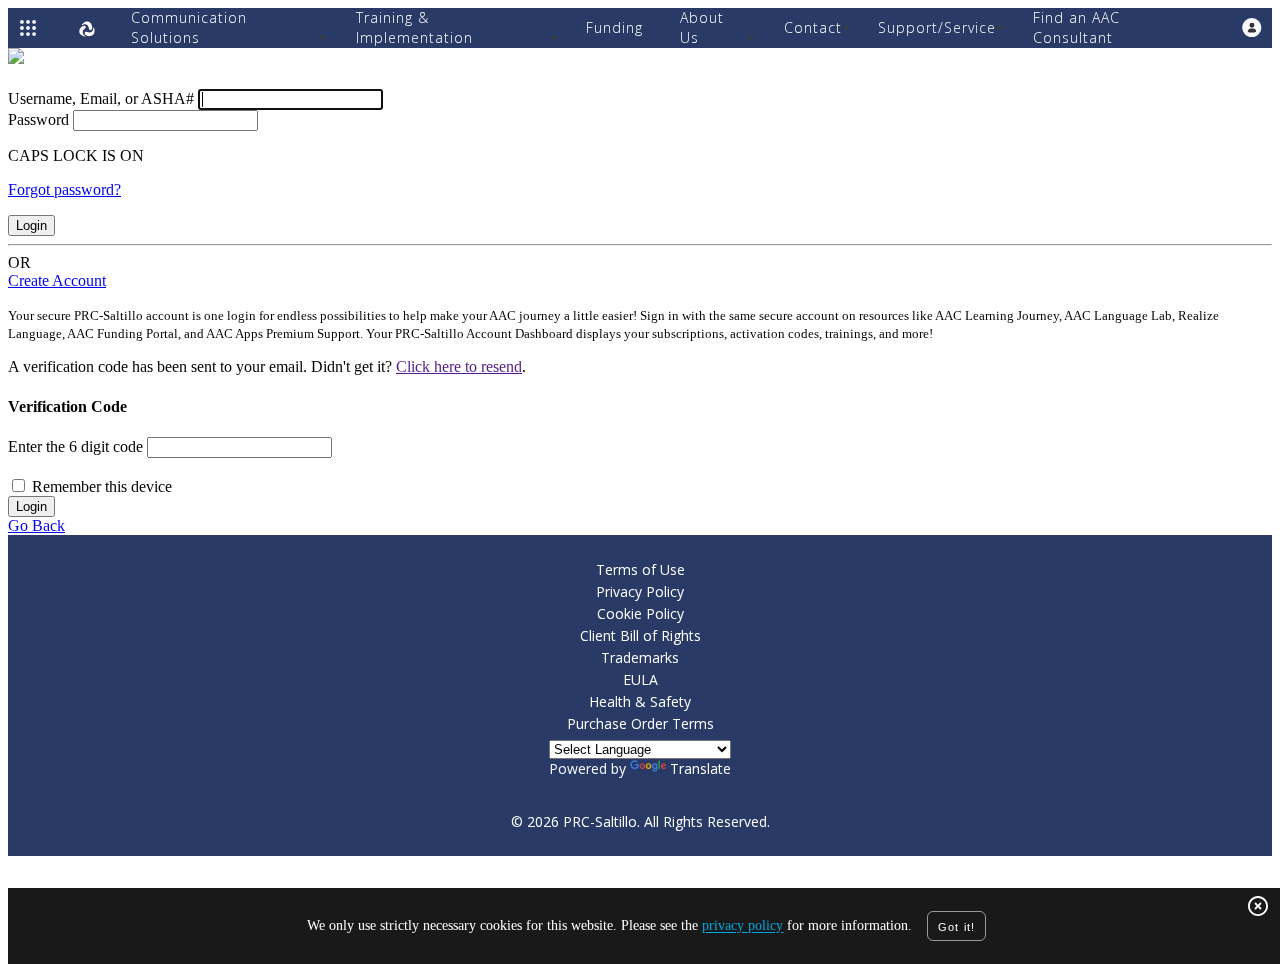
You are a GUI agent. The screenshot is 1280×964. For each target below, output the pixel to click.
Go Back (36, 525)
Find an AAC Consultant (1076, 27)
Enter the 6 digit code (75, 446)
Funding (614, 27)
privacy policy (742, 926)
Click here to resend (459, 366)
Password (38, 119)
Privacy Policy (640, 591)
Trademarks (640, 657)
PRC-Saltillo (600, 821)
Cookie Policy (640, 613)
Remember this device (102, 486)
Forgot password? (64, 189)
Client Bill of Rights (640, 635)
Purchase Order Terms (640, 723)
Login (31, 225)
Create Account (57, 280)
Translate (700, 768)
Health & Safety (640, 701)
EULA (640, 679)
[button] (1252, 28)
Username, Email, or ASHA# (101, 98)
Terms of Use (640, 569)
